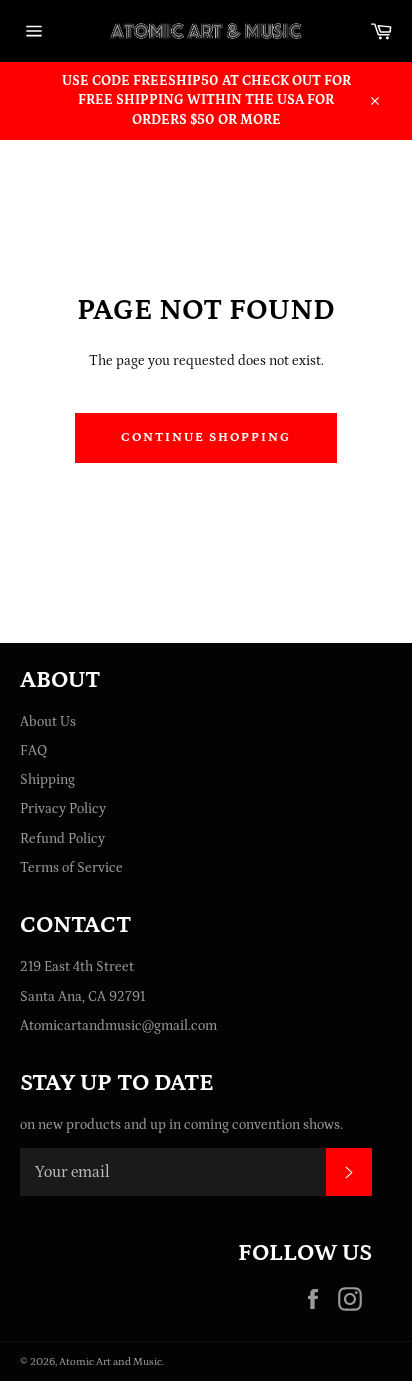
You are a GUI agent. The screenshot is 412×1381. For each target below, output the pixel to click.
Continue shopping (206, 437)
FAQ (33, 751)
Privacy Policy (63, 809)
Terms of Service (71, 868)
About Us (48, 722)
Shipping (47, 780)
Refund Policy (62, 839)
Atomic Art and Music (110, 1361)
